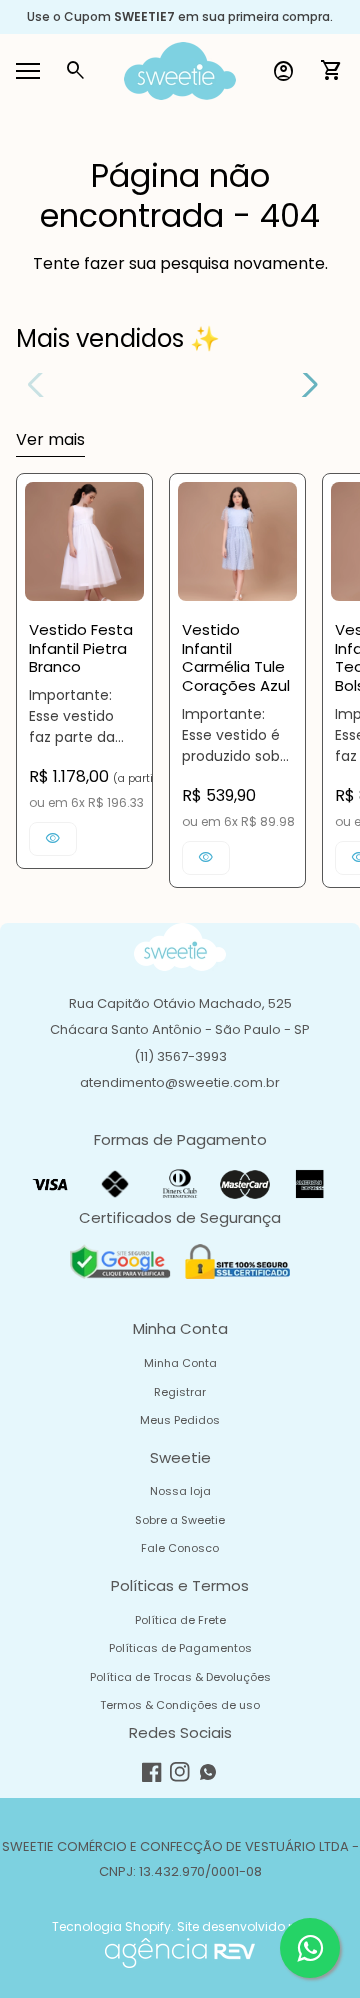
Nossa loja (180, 1491)
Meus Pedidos (180, 1420)
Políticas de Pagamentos (180, 1648)
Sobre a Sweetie (180, 1520)
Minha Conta (180, 1363)
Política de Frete (180, 1620)
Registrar (180, 1392)
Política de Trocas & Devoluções (180, 1677)
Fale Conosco (180, 1548)
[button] (302, 385)
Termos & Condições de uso (180, 1705)
